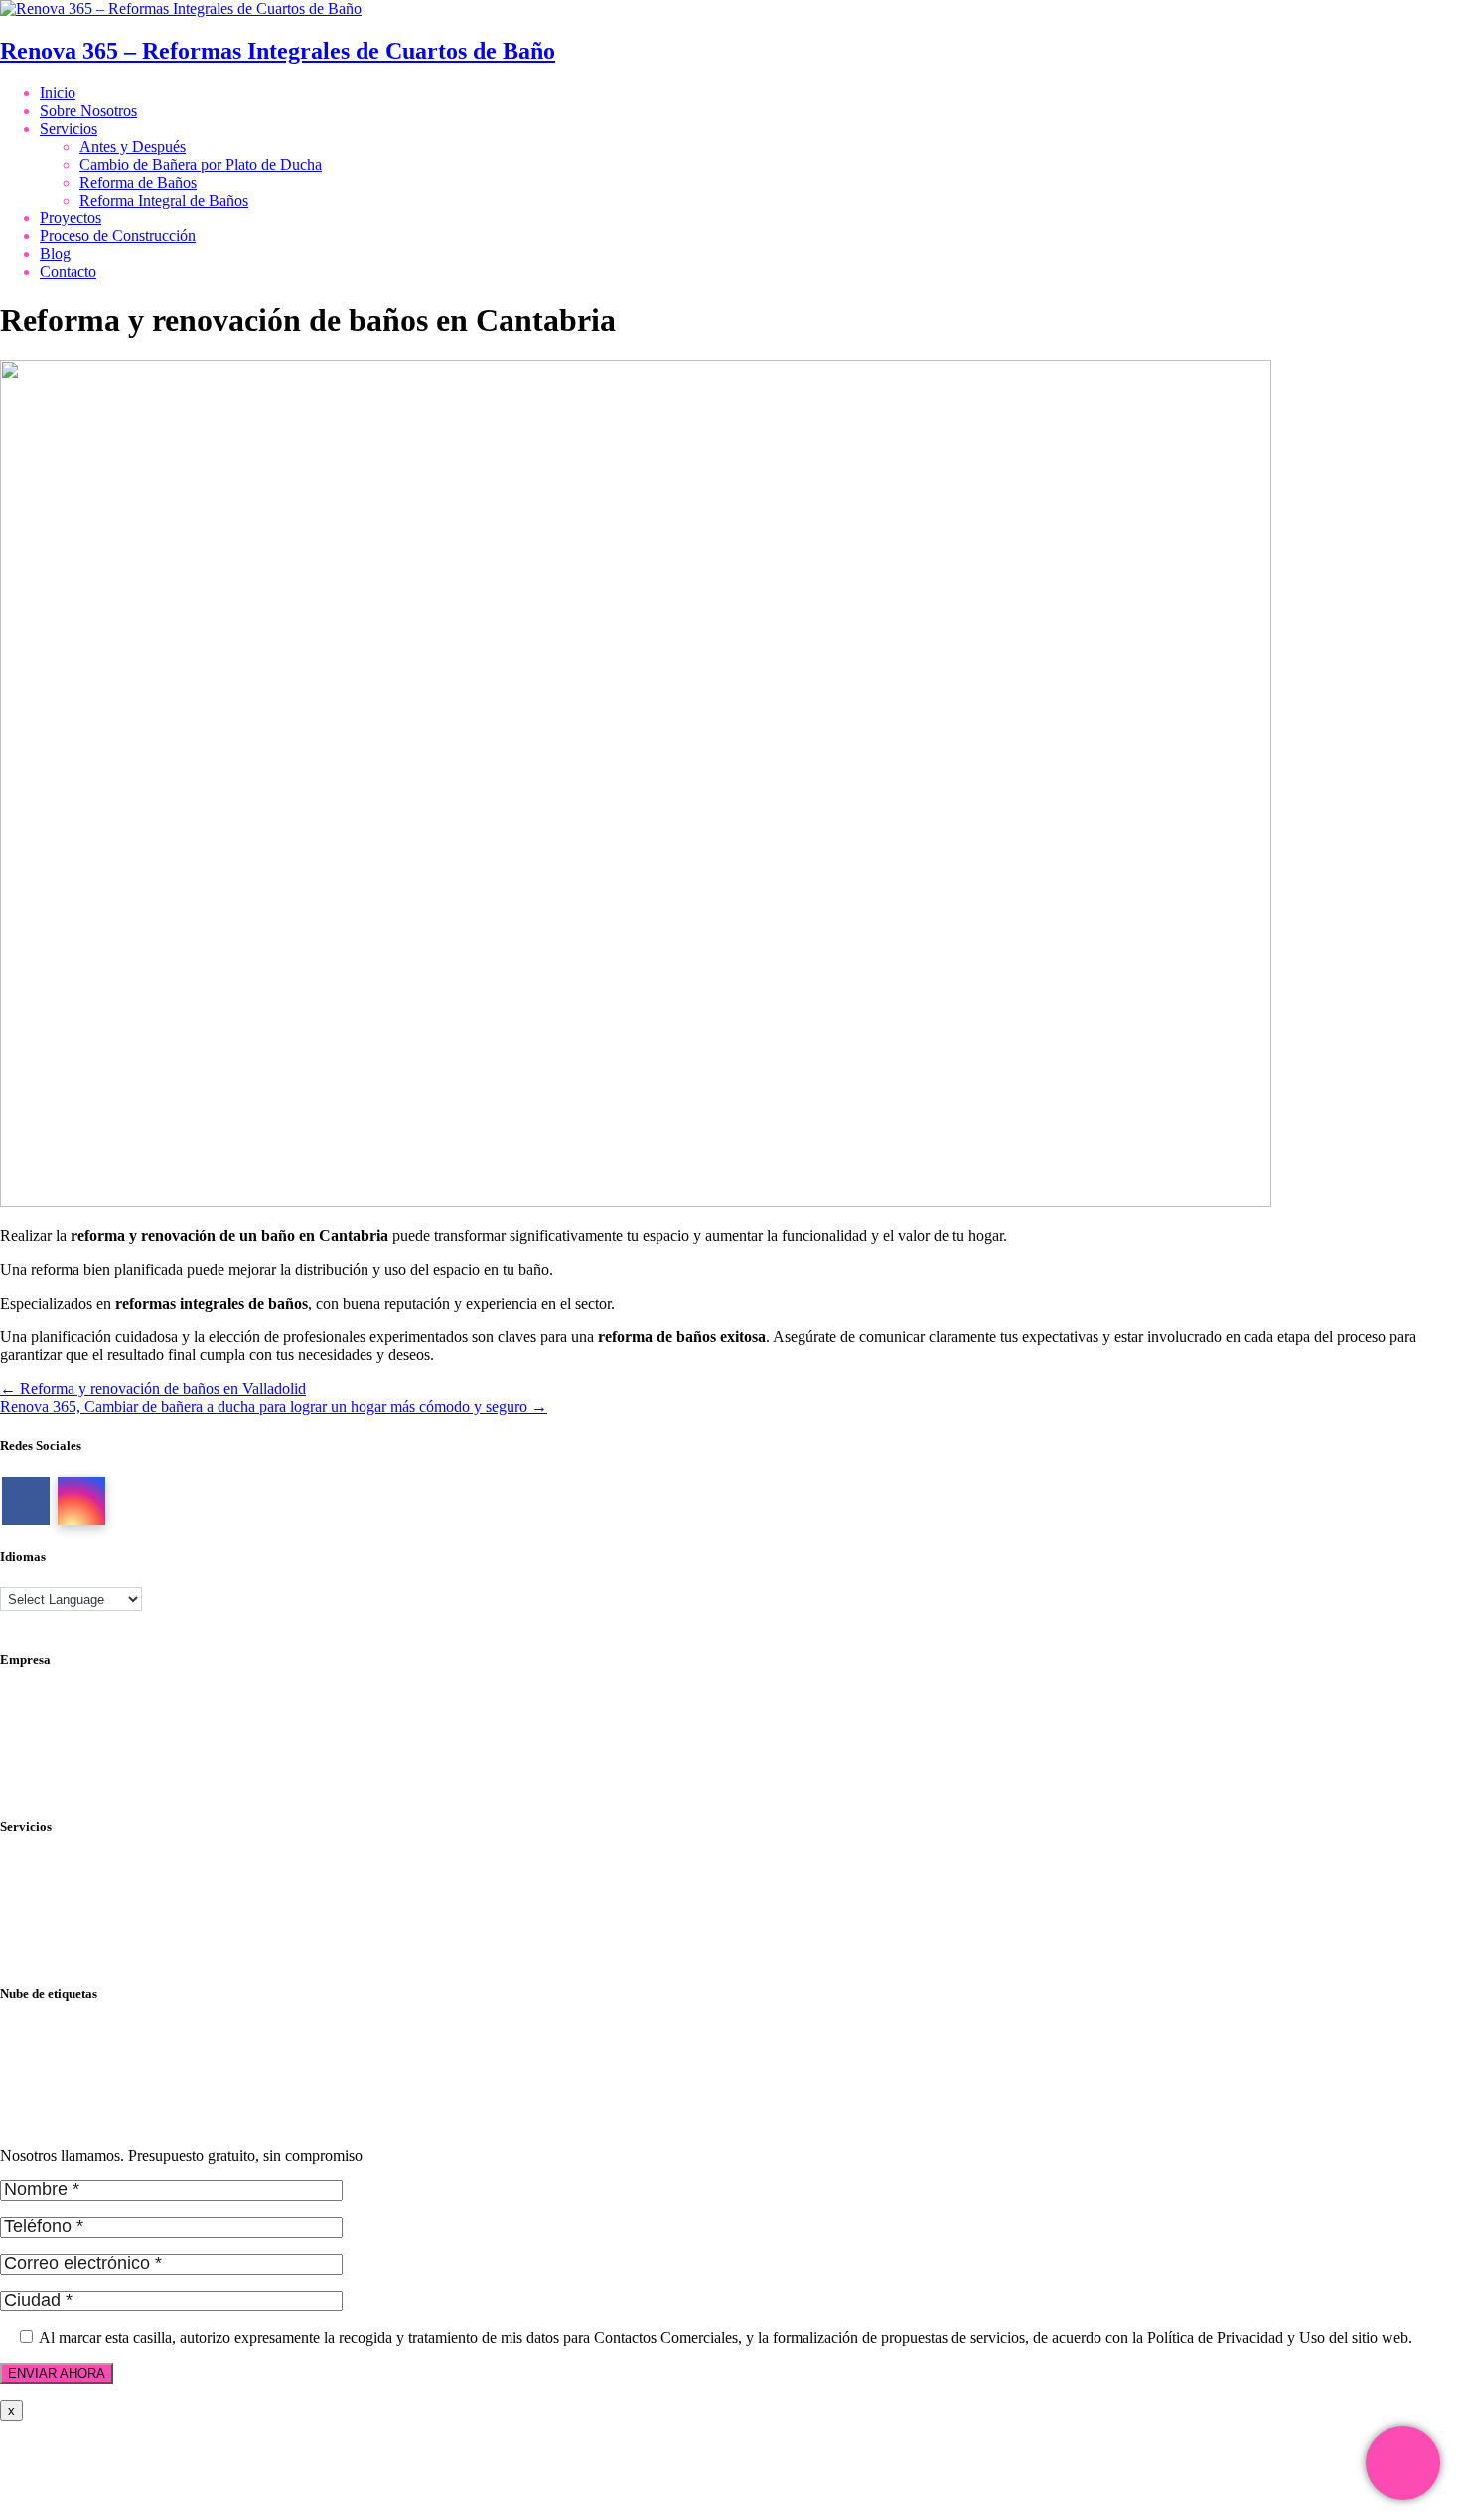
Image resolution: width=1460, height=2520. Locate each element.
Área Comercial (50, 1734)
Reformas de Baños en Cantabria (103, 2121)
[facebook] (26, 1501)
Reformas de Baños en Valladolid (105, 2103)
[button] (40, 2480)
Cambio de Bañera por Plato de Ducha (201, 164)
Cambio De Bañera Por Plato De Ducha (126, 2032)
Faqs (15, 1770)
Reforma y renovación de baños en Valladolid (153, 1389)
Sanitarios (31, 1955)
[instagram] (81, 1501)
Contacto (68, 272)
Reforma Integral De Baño (83, 2068)
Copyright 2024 (50, 1788)
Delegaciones (42, 1752)
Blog (55, 254)
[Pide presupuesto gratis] (1403, 2463)
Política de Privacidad (68, 1698)
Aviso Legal (38, 1716)
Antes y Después (133, 146)
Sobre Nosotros (88, 111)
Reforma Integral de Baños (164, 200)
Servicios (69, 129)
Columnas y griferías (65, 1865)
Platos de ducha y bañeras (81, 1919)
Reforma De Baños (61, 2050)
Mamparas (33, 1901)
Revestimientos (48, 1937)
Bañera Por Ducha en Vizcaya (95, 2086)
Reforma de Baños (138, 182)
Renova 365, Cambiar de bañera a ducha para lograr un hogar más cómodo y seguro (274, 1406)
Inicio (58, 93)
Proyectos (71, 218)
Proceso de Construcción (118, 236)
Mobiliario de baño (60, 1883)
